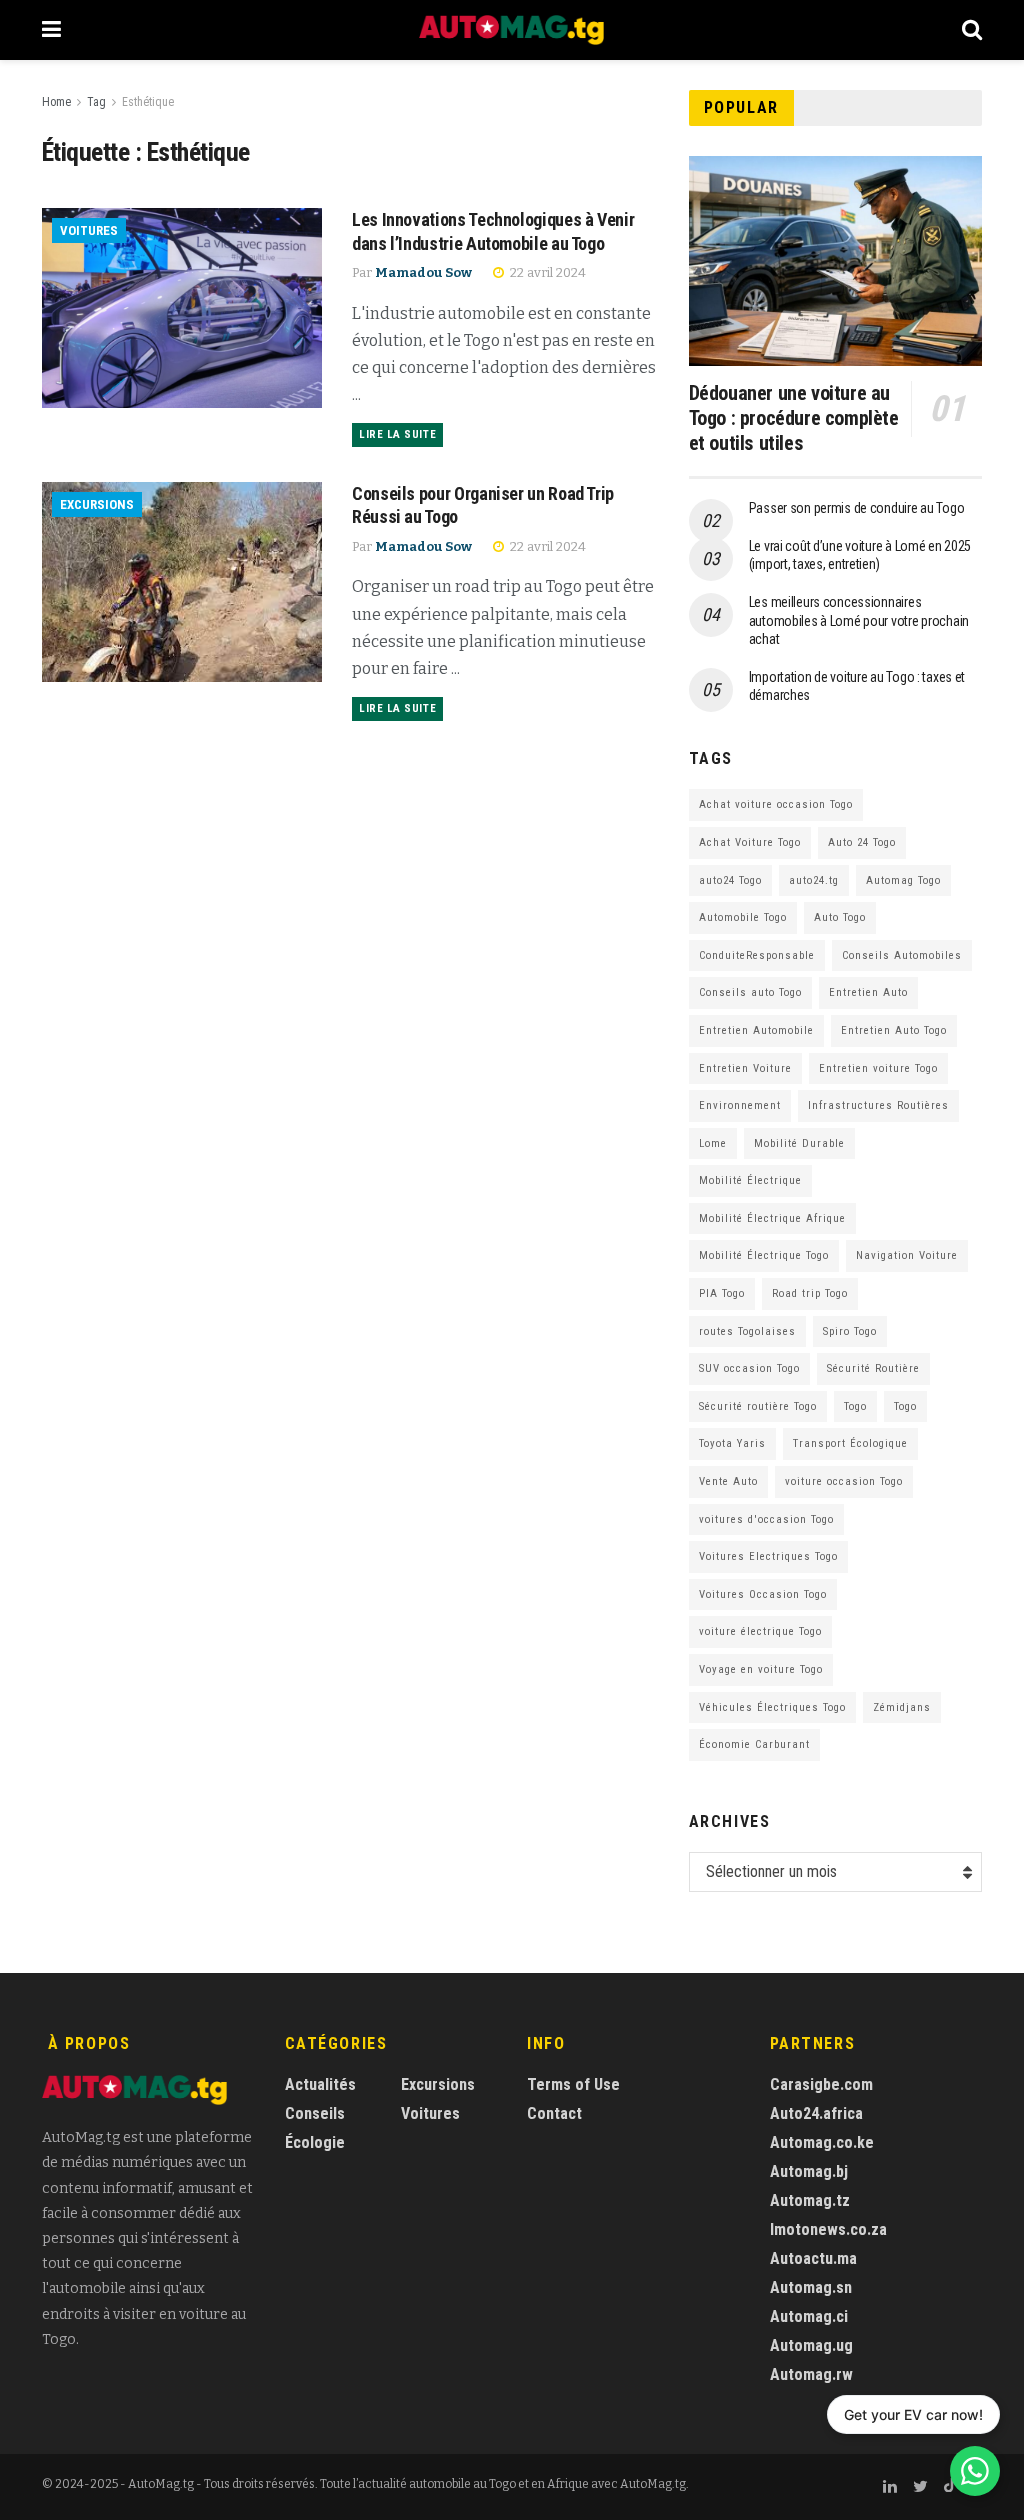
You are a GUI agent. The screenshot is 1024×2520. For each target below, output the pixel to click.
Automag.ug (811, 2345)
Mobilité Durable (799, 1143)
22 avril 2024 (546, 272)
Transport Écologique (850, 1443)
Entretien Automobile (756, 1030)
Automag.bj (809, 2171)
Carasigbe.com (821, 2084)
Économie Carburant (754, 1744)
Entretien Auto (868, 992)
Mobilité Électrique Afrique (772, 1218)
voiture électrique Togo (760, 1631)
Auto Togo (840, 917)
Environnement (740, 1105)
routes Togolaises (747, 1331)
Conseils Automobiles (902, 955)
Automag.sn (811, 2287)
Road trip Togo (810, 1293)
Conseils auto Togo (750, 992)
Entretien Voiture (745, 1068)
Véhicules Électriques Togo (772, 1707)
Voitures (89, 230)
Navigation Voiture (907, 1255)
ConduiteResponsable (757, 955)
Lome (713, 1143)
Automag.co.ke (822, 2142)
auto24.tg (814, 880)
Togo (855, 1406)
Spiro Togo (850, 1331)
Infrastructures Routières (878, 1105)
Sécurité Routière (873, 1368)
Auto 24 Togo (862, 842)
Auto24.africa (816, 2113)
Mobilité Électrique (750, 1180)
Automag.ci (809, 2316)
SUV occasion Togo (749, 1368)
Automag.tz (810, 2200)
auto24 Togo (730, 880)
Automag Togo (903, 880)
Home (56, 102)
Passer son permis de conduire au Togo (857, 508)
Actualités (320, 2084)
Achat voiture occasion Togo (776, 804)
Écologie (315, 2142)
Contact (554, 2113)
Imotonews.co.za (828, 2229)
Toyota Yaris (732, 1443)
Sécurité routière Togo (758, 1406)
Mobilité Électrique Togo (764, 1255)
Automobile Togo (743, 917)
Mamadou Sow (423, 272)
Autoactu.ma (813, 2258)
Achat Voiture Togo (750, 842)
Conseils (315, 2113)
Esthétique (148, 102)
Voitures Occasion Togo (763, 1594)
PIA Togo (722, 1293)
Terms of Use (573, 2084)
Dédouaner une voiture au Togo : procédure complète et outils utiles (794, 418)
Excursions (97, 504)
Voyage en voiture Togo (761, 1669)
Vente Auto (728, 1481)
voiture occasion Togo (844, 1481)
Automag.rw (811, 2374)
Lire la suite (397, 434)
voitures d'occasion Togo (766, 1519)
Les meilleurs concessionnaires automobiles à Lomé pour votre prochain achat (859, 620)
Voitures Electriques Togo (768, 1556)
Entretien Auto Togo (894, 1030)
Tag (96, 102)
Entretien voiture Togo (878, 1068)
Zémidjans (902, 1707)
